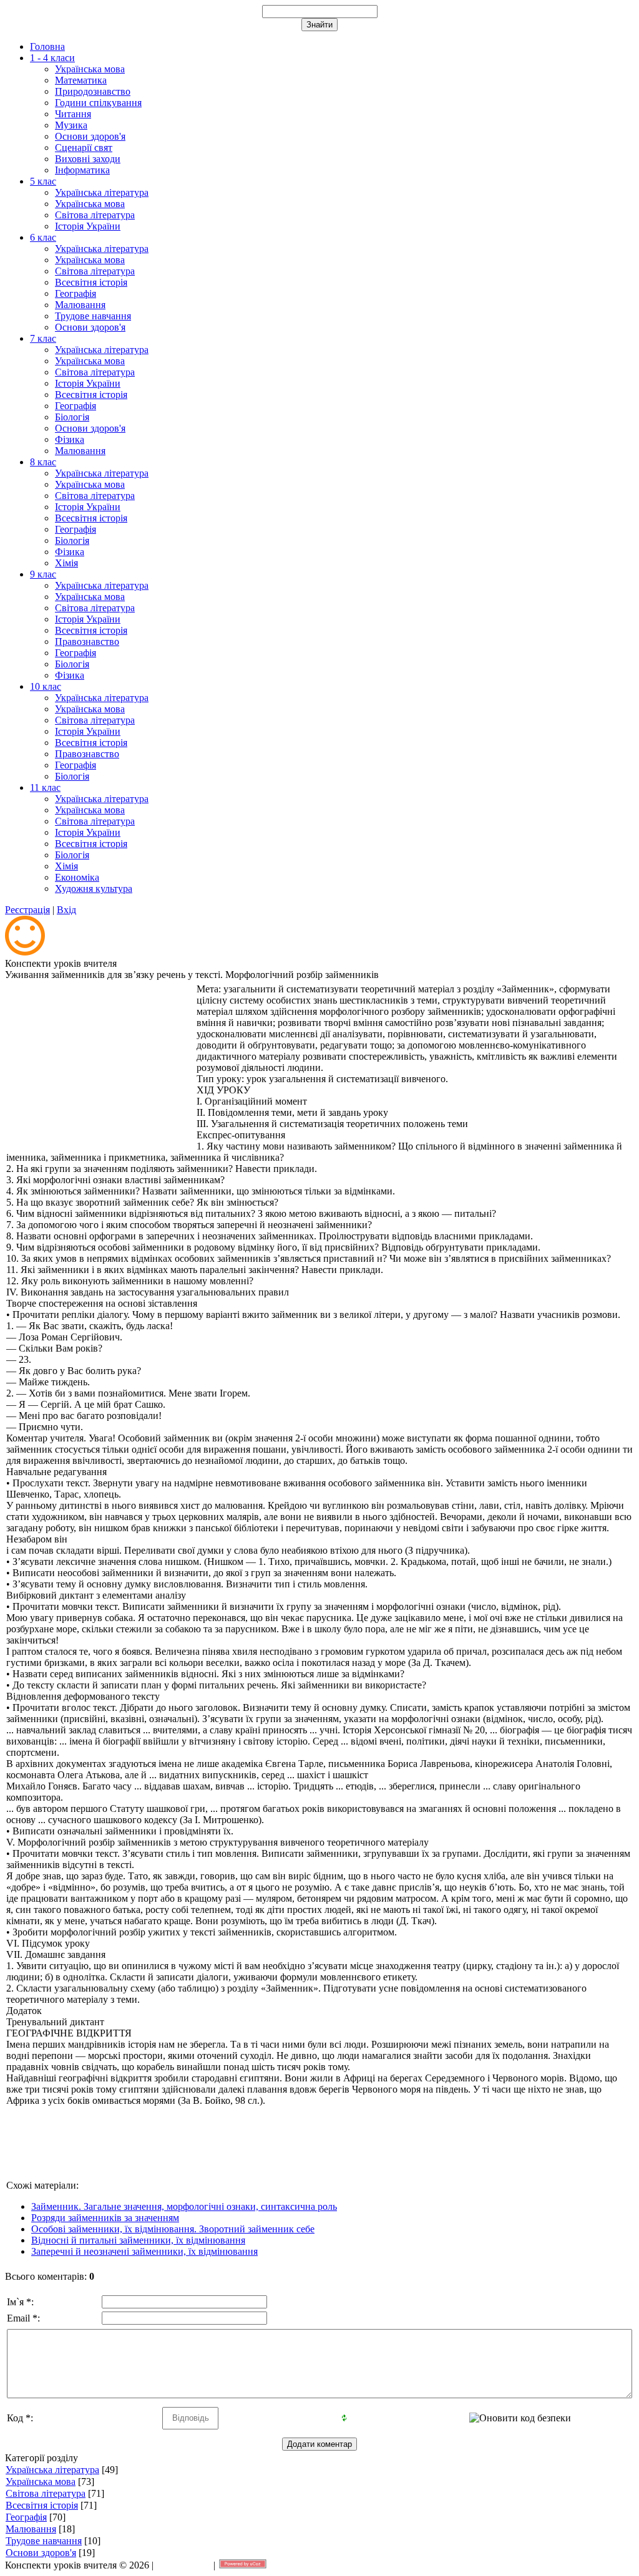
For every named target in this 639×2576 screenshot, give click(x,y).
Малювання (31, 2529)
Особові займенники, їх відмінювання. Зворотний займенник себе (173, 2229)
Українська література (52, 2470)
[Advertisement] (100, 1062)
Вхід (66, 910)
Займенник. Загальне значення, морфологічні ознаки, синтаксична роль (184, 2206)
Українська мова (41, 2482)
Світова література (46, 2493)
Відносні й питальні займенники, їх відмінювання (138, 2240)
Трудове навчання (44, 2541)
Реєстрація (27, 910)
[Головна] (25, 952)
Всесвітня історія (42, 2505)
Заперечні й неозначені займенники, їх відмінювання (144, 2251)
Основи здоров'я (41, 2553)
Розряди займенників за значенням (105, 2218)
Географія (26, 2517)
